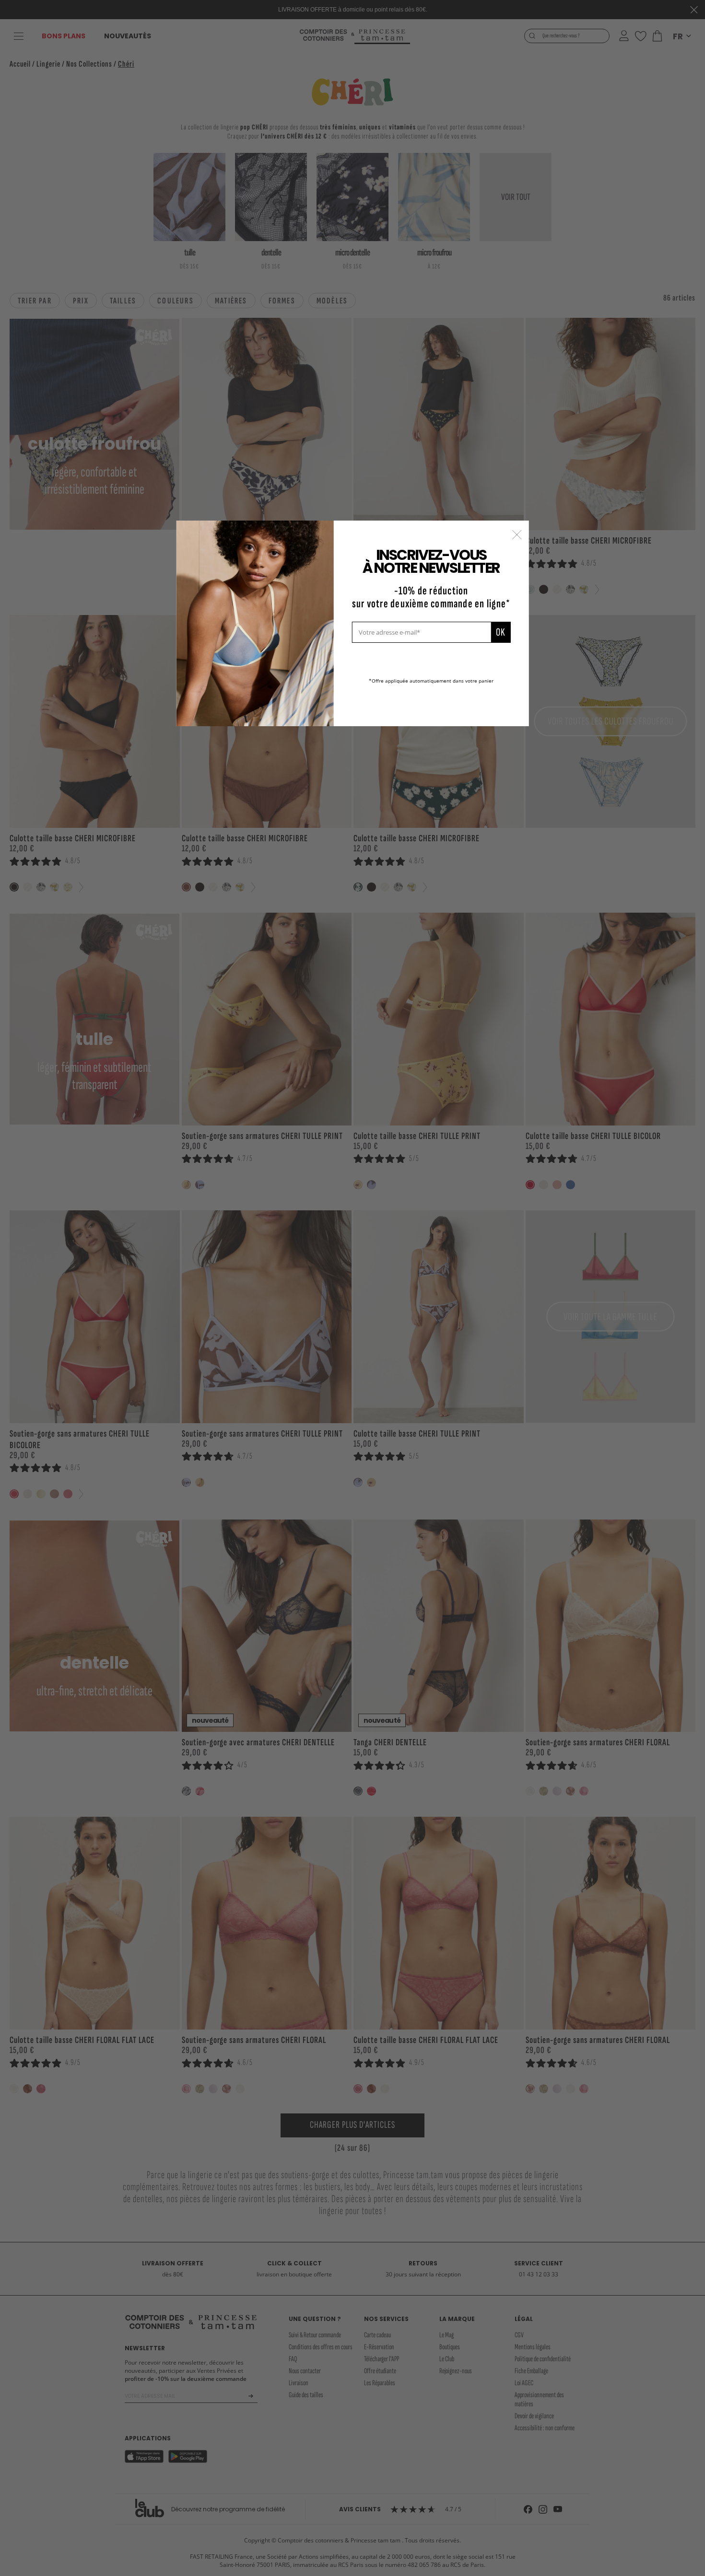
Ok (500, 632)
